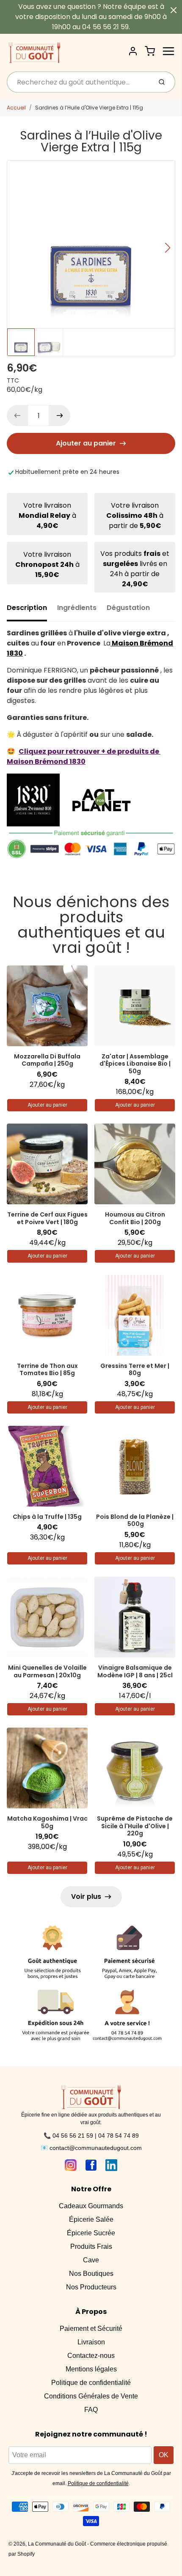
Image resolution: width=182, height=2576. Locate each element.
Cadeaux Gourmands (91, 2206)
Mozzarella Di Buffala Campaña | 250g (47, 1060)
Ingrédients (77, 608)
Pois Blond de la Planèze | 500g (135, 1520)
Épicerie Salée (91, 2219)
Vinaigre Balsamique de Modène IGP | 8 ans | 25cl (135, 1671)
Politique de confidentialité (91, 2383)
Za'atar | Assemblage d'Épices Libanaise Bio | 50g (135, 1064)
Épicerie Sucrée (91, 2233)
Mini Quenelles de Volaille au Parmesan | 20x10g (47, 1671)
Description (27, 608)
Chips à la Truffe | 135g (47, 1517)
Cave (91, 2260)
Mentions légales (91, 2369)
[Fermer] (174, 10)
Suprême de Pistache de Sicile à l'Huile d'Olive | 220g (135, 1826)
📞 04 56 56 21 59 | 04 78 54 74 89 (91, 2136)
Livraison (91, 2342)
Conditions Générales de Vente (91, 2396)
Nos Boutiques (91, 2274)
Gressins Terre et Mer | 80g (135, 1370)
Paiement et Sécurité (91, 2329)
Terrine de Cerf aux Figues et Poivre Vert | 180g (47, 1218)
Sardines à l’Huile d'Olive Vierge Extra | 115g (89, 108)
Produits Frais (91, 2246)
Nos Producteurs (91, 2287)
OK (164, 2455)
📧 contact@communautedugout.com (91, 2148)
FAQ (91, 2410)
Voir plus (86, 1896)
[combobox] (79, 82)
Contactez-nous (91, 2356)
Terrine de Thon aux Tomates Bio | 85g (47, 1370)
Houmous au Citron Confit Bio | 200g (135, 1218)
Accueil (16, 108)
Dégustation (128, 608)
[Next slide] (168, 248)
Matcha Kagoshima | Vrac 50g (47, 1822)
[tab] (32, 610)
